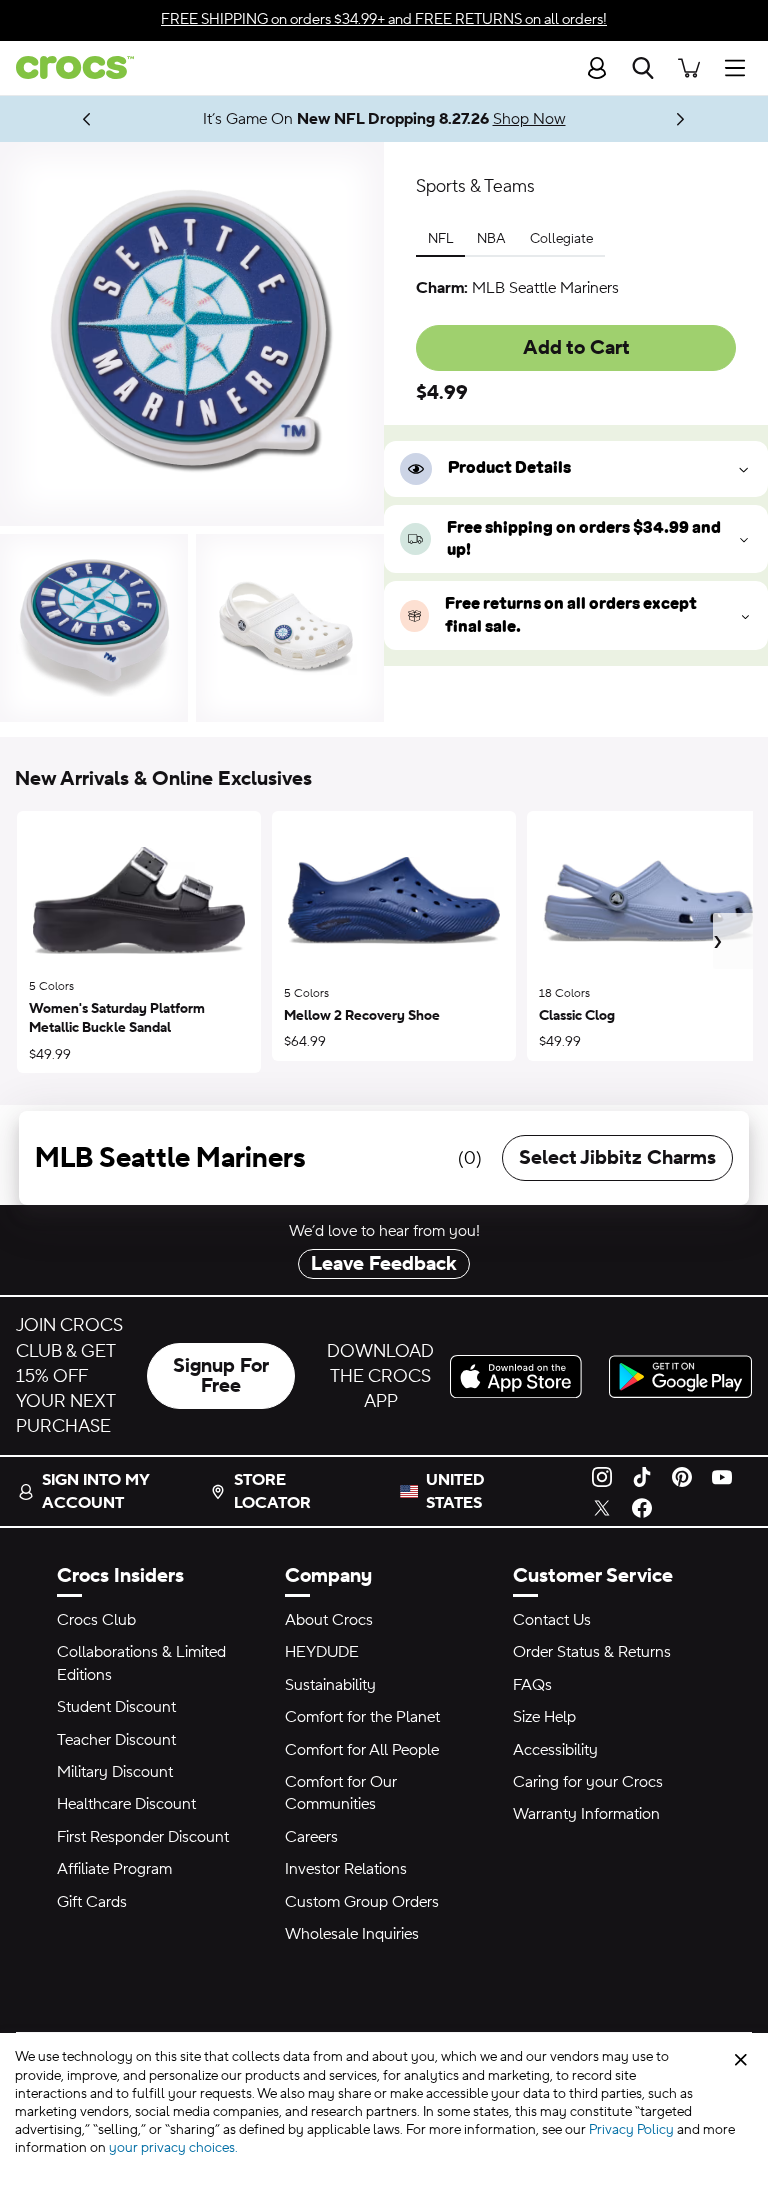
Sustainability (330, 1685)
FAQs (532, 1685)
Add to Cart (576, 348)
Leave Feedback (384, 1264)
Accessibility (555, 1750)
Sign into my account (95, 1491)
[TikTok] (642, 1476)
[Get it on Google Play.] (680, 1376)
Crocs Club (96, 1620)
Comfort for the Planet (362, 1717)
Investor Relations (346, 1869)
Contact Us (552, 1620)
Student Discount (116, 1707)
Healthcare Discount (126, 1804)
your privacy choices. (173, 2148)
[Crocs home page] (67, 67)
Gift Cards (92, 1902)
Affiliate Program (114, 1869)
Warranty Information (586, 1814)
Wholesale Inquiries (352, 1934)
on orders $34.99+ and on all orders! (384, 19)
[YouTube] (722, 1476)
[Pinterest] (682, 1476)
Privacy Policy (631, 2130)
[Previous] (87, 118)
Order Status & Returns (592, 1652)
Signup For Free (221, 1376)
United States (455, 1491)
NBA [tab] (491, 239)
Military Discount (115, 1772)
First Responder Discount (143, 1837)
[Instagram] (602, 1476)
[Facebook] (642, 1507)
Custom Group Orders (362, 1902)
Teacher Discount (116, 1740)
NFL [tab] (440, 239)
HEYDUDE (322, 1652)
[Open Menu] (740, 67)
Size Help (544, 1717)
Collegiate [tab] (561, 239)
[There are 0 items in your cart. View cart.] (689, 67)
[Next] (681, 118)
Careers (311, 1837)
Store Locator (272, 1491)
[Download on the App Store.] (521, 1376)
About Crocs (329, 1620)
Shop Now (529, 119)
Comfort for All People (362, 1750)
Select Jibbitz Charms (617, 1158)
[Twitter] (602, 1507)
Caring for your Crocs (588, 1782)
